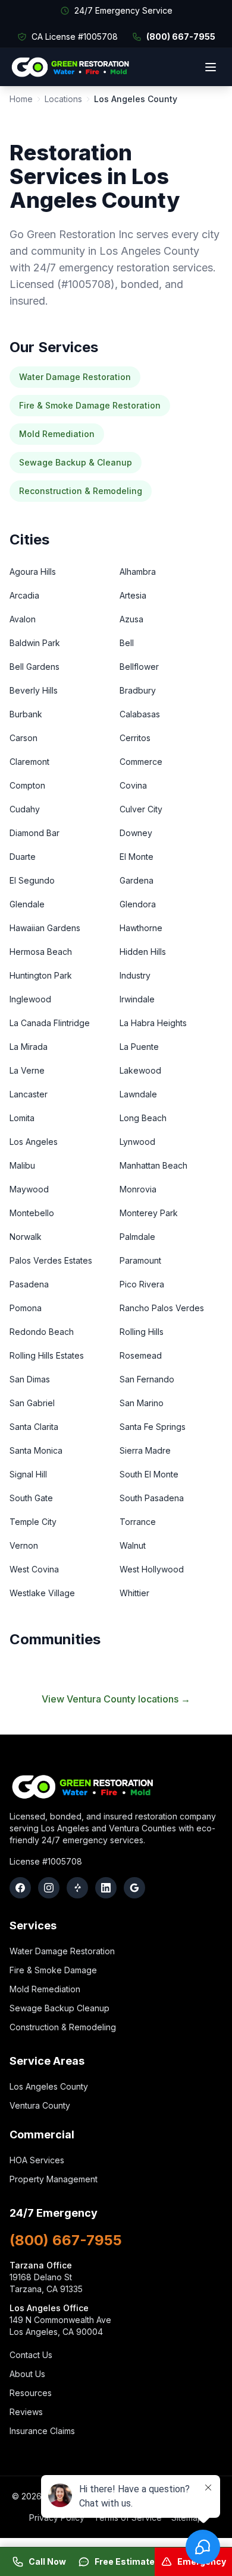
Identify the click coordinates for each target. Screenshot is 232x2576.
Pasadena (29, 1284)
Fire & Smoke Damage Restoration (90, 405)
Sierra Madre (145, 1450)
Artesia (133, 595)
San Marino (142, 1403)
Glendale (27, 904)
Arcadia (24, 595)
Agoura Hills (33, 572)
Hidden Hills (143, 952)
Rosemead (141, 1355)
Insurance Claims (42, 2431)
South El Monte (149, 1474)
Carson (23, 738)
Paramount (140, 1260)
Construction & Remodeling (63, 2027)
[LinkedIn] (106, 1888)
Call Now (47, 2561)
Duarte (23, 857)
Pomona (26, 1308)
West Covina (34, 1569)
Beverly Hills (34, 690)
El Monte (137, 857)
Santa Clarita (34, 1427)
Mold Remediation (57, 434)
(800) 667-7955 (181, 37)
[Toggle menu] (211, 67)
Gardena (137, 880)
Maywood (29, 1189)
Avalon (23, 619)
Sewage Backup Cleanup (59, 2008)
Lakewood (140, 1070)
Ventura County (40, 2105)
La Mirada (29, 1047)
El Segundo (32, 880)
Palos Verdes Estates (51, 1260)
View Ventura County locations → (116, 1699)
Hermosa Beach (41, 952)
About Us (27, 2374)
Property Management (54, 2179)
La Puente (139, 1047)
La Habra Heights (153, 1023)
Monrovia (138, 1189)
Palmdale (137, 1237)
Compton (27, 785)
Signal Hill (28, 1474)
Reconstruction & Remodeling (81, 491)
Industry (135, 975)
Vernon (24, 1545)
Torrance (138, 1522)
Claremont (29, 762)
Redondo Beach (42, 1332)
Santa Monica (36, 1450)
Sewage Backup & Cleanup (76, 462)
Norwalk (26, 1237)
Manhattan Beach (153, 1165)
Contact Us (31, 2355)
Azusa (131, 619)
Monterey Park (149, 1213)
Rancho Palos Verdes (162, 1308)
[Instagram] (49, 1888)
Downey (136, 833)
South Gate (31, 1498)
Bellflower (139, 667)
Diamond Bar (35, 833)
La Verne (27, 1070)
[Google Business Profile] (134, 1888)
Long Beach (143, 1118)
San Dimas (30, 1379)
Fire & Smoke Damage (53, 1970)
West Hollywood (152, 1569)
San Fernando (147, 1379)
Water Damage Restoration (75, 377)
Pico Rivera (142, 1284)
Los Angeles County (49, 2086)
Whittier (134, 1593)
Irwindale (137, 999)
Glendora (138, 904)
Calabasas (140, 714)
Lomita (22, 1118)
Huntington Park (41, 975)
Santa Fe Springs (153, 1427)
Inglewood (30, 999)
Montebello (32, 1213)
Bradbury (138, 690)
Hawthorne (141, 928)
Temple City (33, 1522)
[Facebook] (20, 1888)
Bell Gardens (35, 667)
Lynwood (137, 1142)
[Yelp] (77, 1888)
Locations (63, 99)
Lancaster (29, 1094)
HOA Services (37, 2160)
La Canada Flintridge (50, 1023)
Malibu (22, 1165)
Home (21, 99)
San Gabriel (32, 1403)
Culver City (141, 809)
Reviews (26, 2412)
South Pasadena (152, 1498)
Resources (31, 2393)
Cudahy (25, 809)
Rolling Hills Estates (47, 1355)
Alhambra (138, 572)
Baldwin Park (35, 643)
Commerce (141, 762)
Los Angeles (34, 1142)
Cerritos (135, 738)
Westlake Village (42, 1593)
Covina (133, 785)
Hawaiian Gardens (45, 928)
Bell (127, 643)
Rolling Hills (142, 1332)
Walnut (133, 1545)
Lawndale (138, 1094)
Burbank (26, 714)
